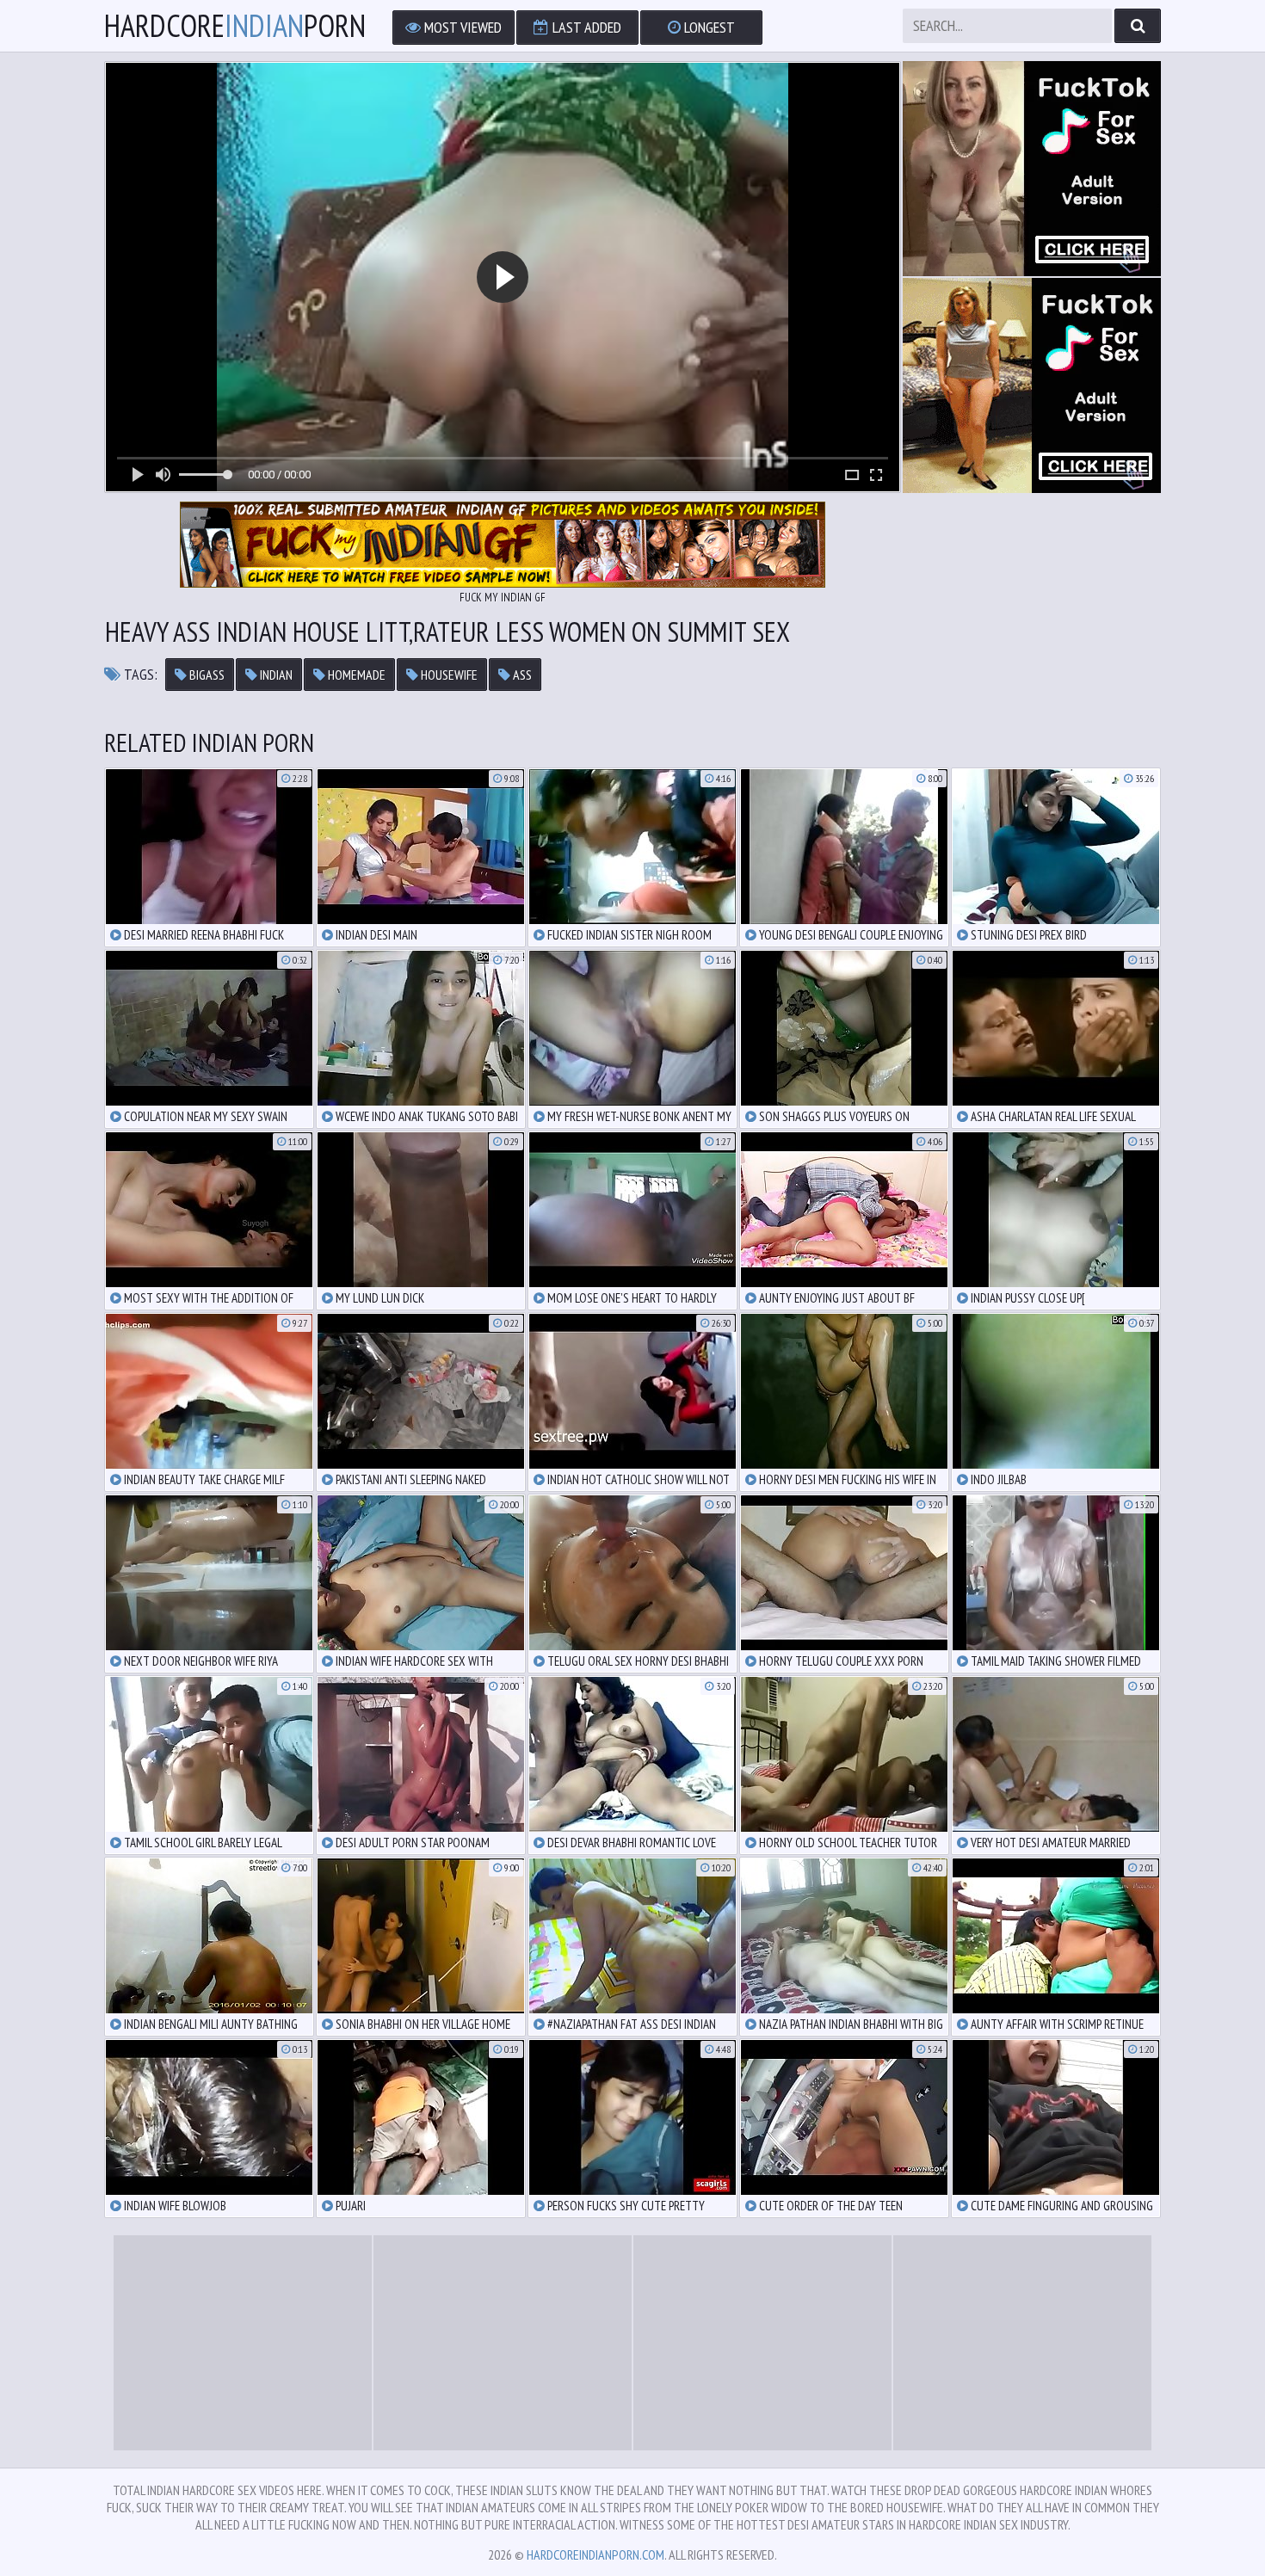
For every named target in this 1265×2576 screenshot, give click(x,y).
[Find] (1138, 26)
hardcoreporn (235, 26)
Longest (708, 27)
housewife (448, 675)
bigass (206, 675)
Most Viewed (461, 27)
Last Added (585, 27)
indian (275, 675)
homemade (355, 675)
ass (521, 675)
